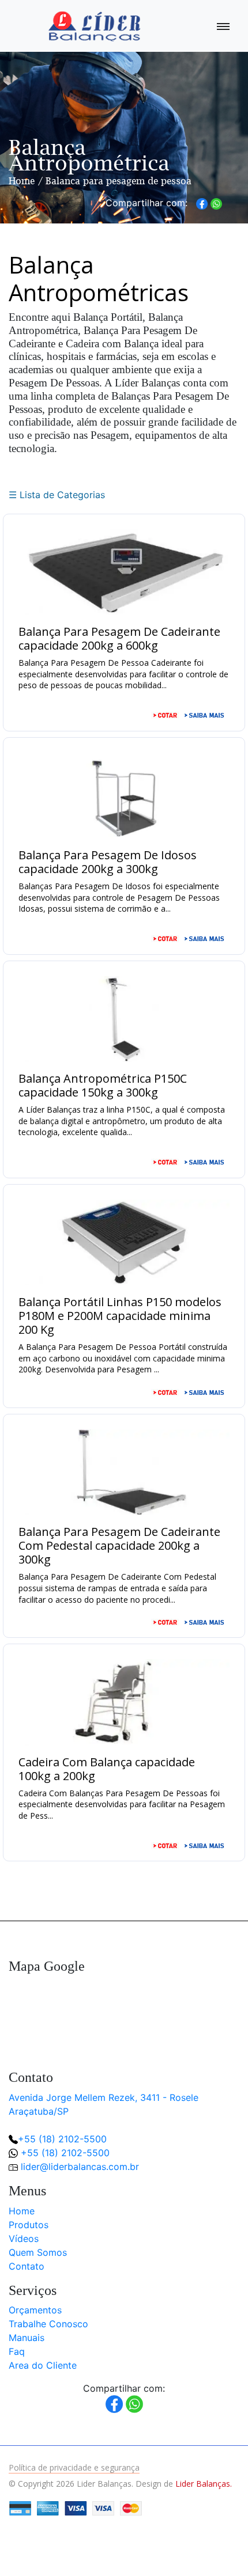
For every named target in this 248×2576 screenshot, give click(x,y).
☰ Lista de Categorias (57, 495)
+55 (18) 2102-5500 (62, 2139)
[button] (220, 2548)
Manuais (27, 2338)
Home (22, 181)
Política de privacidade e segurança (74, 2467)
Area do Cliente (43, 2365)
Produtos (29, 2225)
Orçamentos (35, 2310)
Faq (17, 2351)
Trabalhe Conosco (48, 2324)
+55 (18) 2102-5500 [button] (65, 2153)
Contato (27, 2266)
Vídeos (24, 2239)
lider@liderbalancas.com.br (80, 2167)
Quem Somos (38, 2252)
